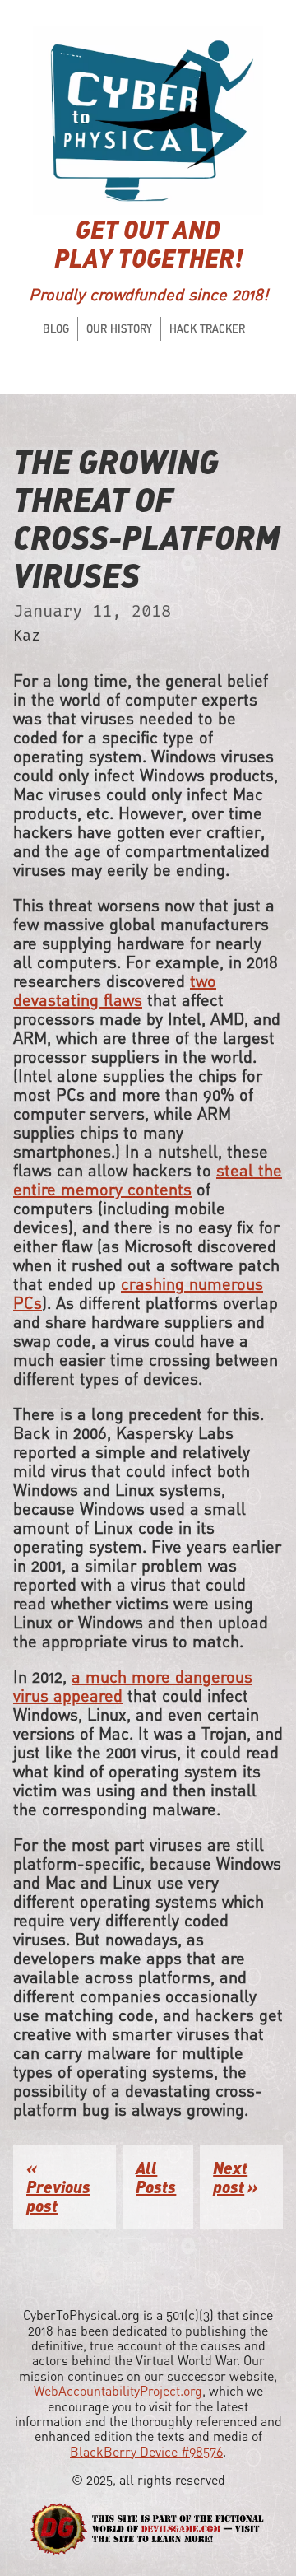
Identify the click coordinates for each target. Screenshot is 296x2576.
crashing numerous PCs (138, 1293)
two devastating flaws (115, 990)
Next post (230, 2177)
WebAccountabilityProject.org (118, 2391)
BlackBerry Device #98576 (146, 2452)
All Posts (156, 2177)
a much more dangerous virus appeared (133, 1686)
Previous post (58, 2196)
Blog (56, 328)
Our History (119, 328)
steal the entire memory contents (148, 1180)
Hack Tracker (207, 328)
